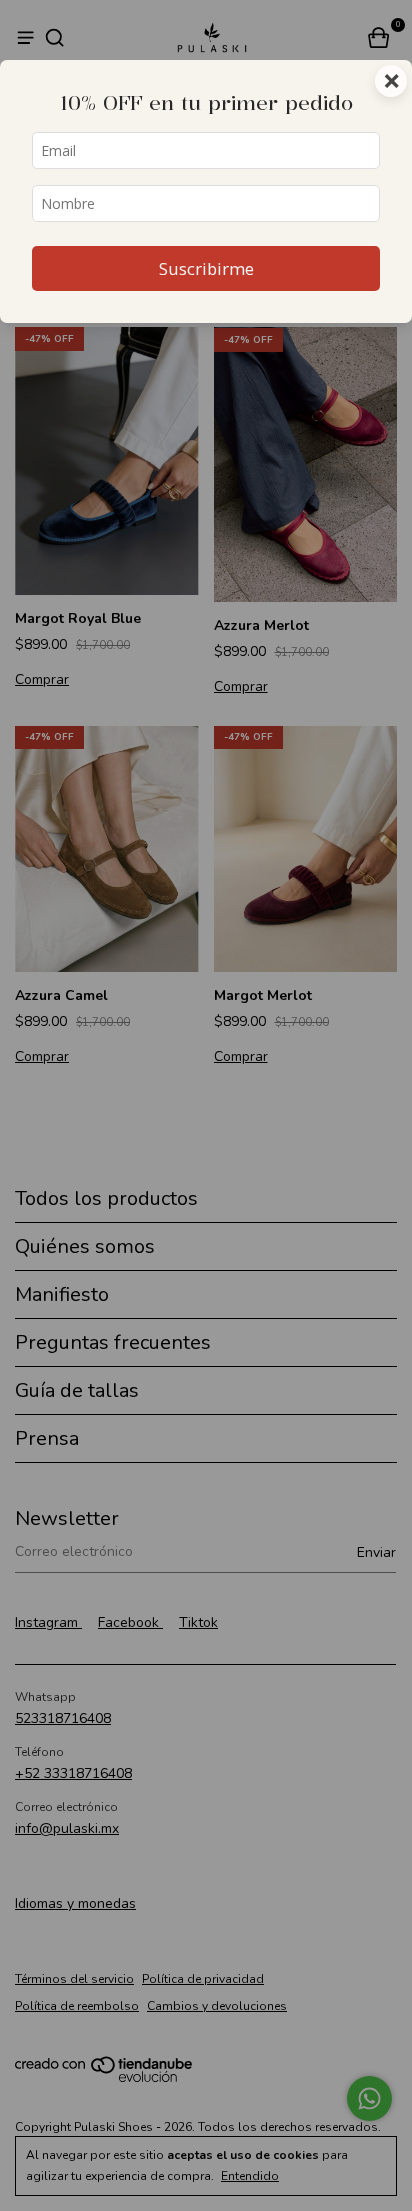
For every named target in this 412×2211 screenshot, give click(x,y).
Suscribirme (206, 268)
